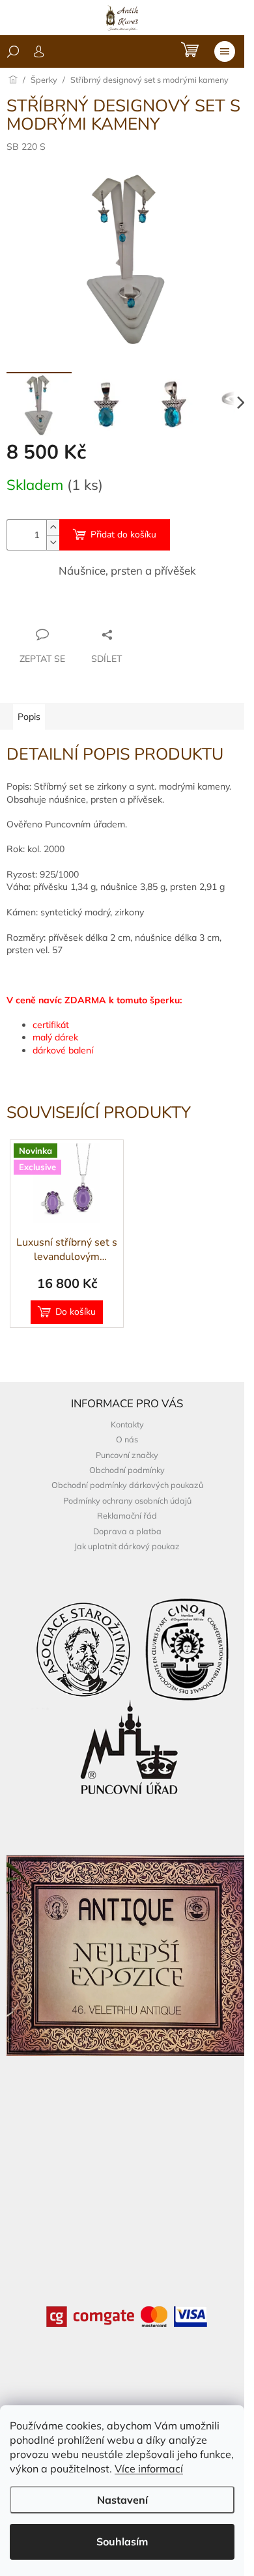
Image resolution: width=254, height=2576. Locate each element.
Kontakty (127, 1424)
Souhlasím (122, 2541)
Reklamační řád (127, 1515)
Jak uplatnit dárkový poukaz (127, 1546)
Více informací (149, 2469)
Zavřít (77, 609)
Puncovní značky (127, 1455)
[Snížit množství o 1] (53, 542)
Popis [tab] (29, 717)
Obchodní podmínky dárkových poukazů (127, 1485)
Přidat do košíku (123, 535)
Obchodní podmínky (127, 1470)
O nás (127, 1439)
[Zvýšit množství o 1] (53, 527)
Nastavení (122, 2500)
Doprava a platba (127, 1531)
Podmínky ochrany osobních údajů (127, 1500)
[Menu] (225, 51)
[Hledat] (13, 51)
